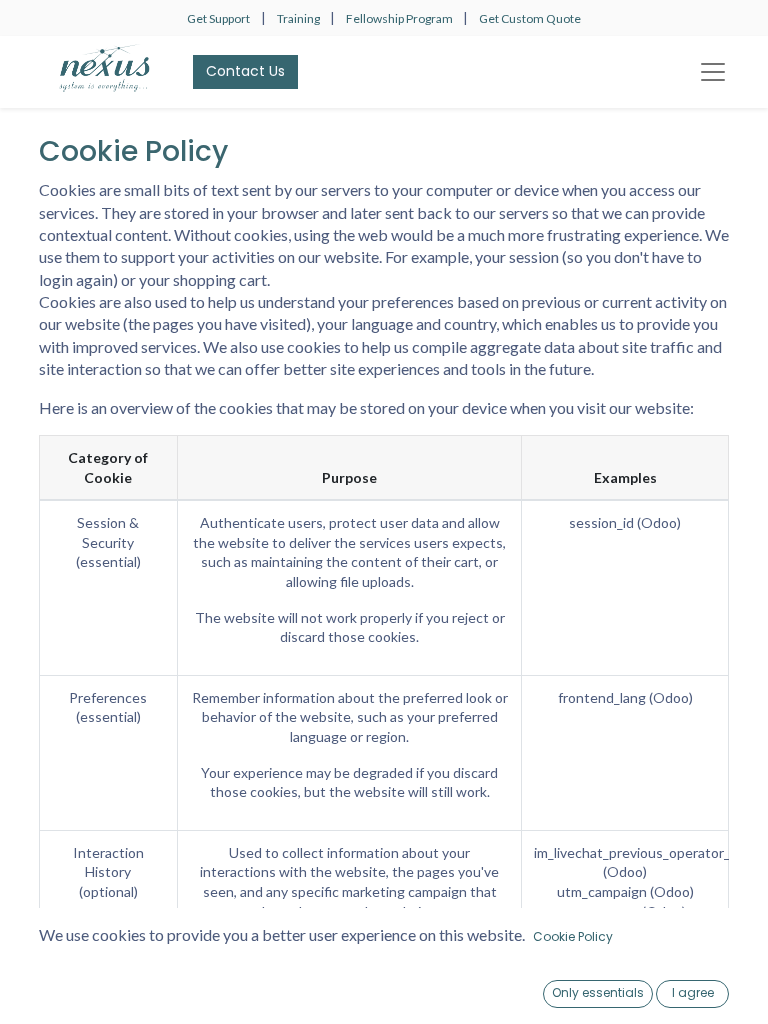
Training (299, 18)
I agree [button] (693, 992)
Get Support (218, 18)
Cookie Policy (573, 936)
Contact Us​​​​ (245, 71)
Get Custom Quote (530, 18)
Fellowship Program (400, 18)
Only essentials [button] (598, 992)
